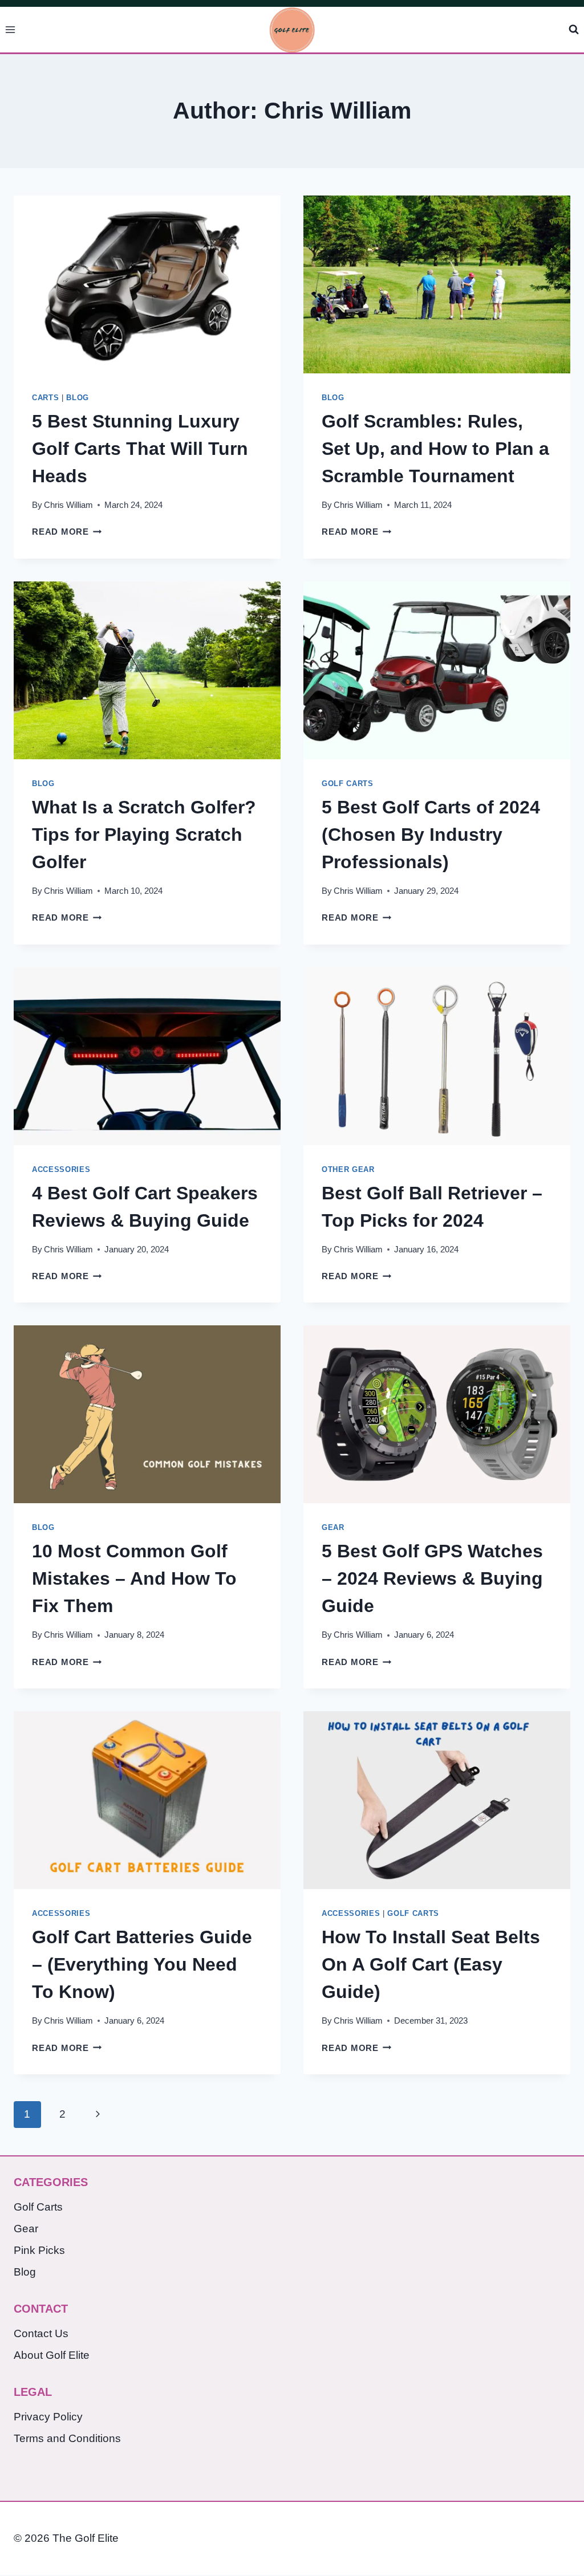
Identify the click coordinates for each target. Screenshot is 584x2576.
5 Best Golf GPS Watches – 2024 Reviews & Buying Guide (432, 1578)
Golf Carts (348, 784)
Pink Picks (39, 2250)
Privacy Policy (48, 2417)
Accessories (61, 1169)
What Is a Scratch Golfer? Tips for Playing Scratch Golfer (144, 835)
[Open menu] (11, 29)
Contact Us (41, 2333)
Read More (67, 532)
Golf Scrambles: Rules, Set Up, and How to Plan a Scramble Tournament (435, 449)
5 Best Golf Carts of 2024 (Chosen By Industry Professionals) (431, 835)
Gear (333, 1527)
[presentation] (147, 284)
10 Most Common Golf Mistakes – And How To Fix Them (134, 1578)
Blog (78, 398)
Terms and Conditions (67, 2438)
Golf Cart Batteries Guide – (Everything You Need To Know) (142, 1964)
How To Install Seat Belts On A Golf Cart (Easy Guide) (431, 1964)
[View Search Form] (574, 30)
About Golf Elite (52, 2355)
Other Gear (348, 1169)
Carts (45, 398)
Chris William (68, 505)
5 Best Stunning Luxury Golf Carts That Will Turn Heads (140, 449)
